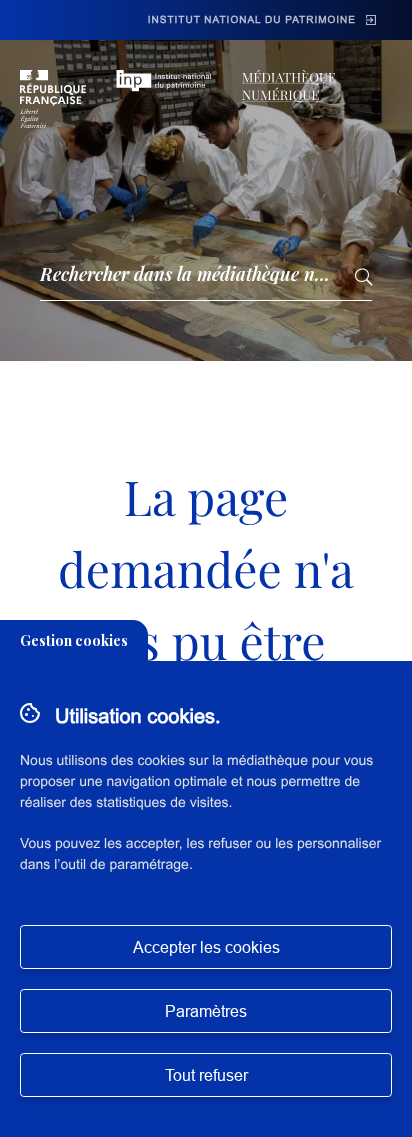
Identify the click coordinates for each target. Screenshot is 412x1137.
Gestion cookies (74, 640)
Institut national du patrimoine (252, 20)
